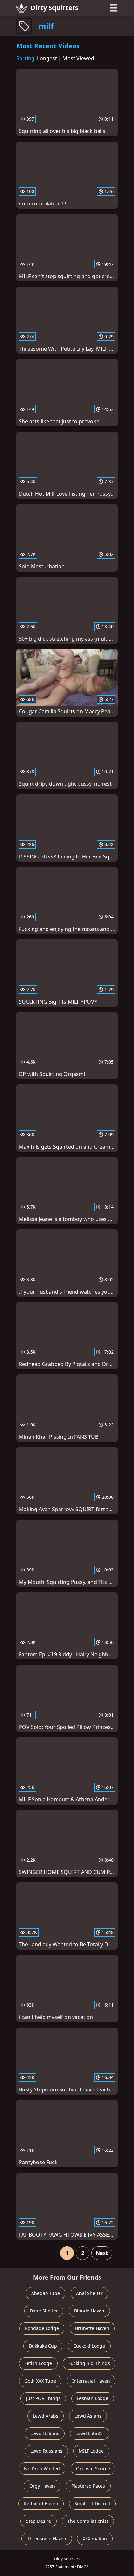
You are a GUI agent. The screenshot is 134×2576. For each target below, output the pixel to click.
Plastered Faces (88, 2486)
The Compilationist (88, 2521)
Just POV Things (43, 2398)
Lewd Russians (46, 2451)
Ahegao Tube (46, 2293)
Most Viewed (78, 58)
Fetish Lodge (38, 2363)
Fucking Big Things (89, 2363)
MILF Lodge (91, 2451)
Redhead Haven (41, 2503)
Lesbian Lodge (93, 2398)
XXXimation (95, 2539)
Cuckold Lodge (89, 2346)
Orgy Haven (42, 2486)
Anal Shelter (89, 2293)
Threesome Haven (47, 2539)
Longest (47, 58)
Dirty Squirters (54, 8)
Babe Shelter (44, 2311)
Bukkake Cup (43, 2346)
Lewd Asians (88, 2416)
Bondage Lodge (42, 2328)
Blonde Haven (89, 2311)
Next (102, 2253)
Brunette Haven (92, 2328)
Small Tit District (92, 2503)
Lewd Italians (45, 2433)
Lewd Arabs (46, 2416)
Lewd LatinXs (90, 2433)
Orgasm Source (93, 2468)
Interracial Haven (91, 2381)
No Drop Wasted (42, 2468)
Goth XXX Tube (40, 2381)
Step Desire (39, 2521)
